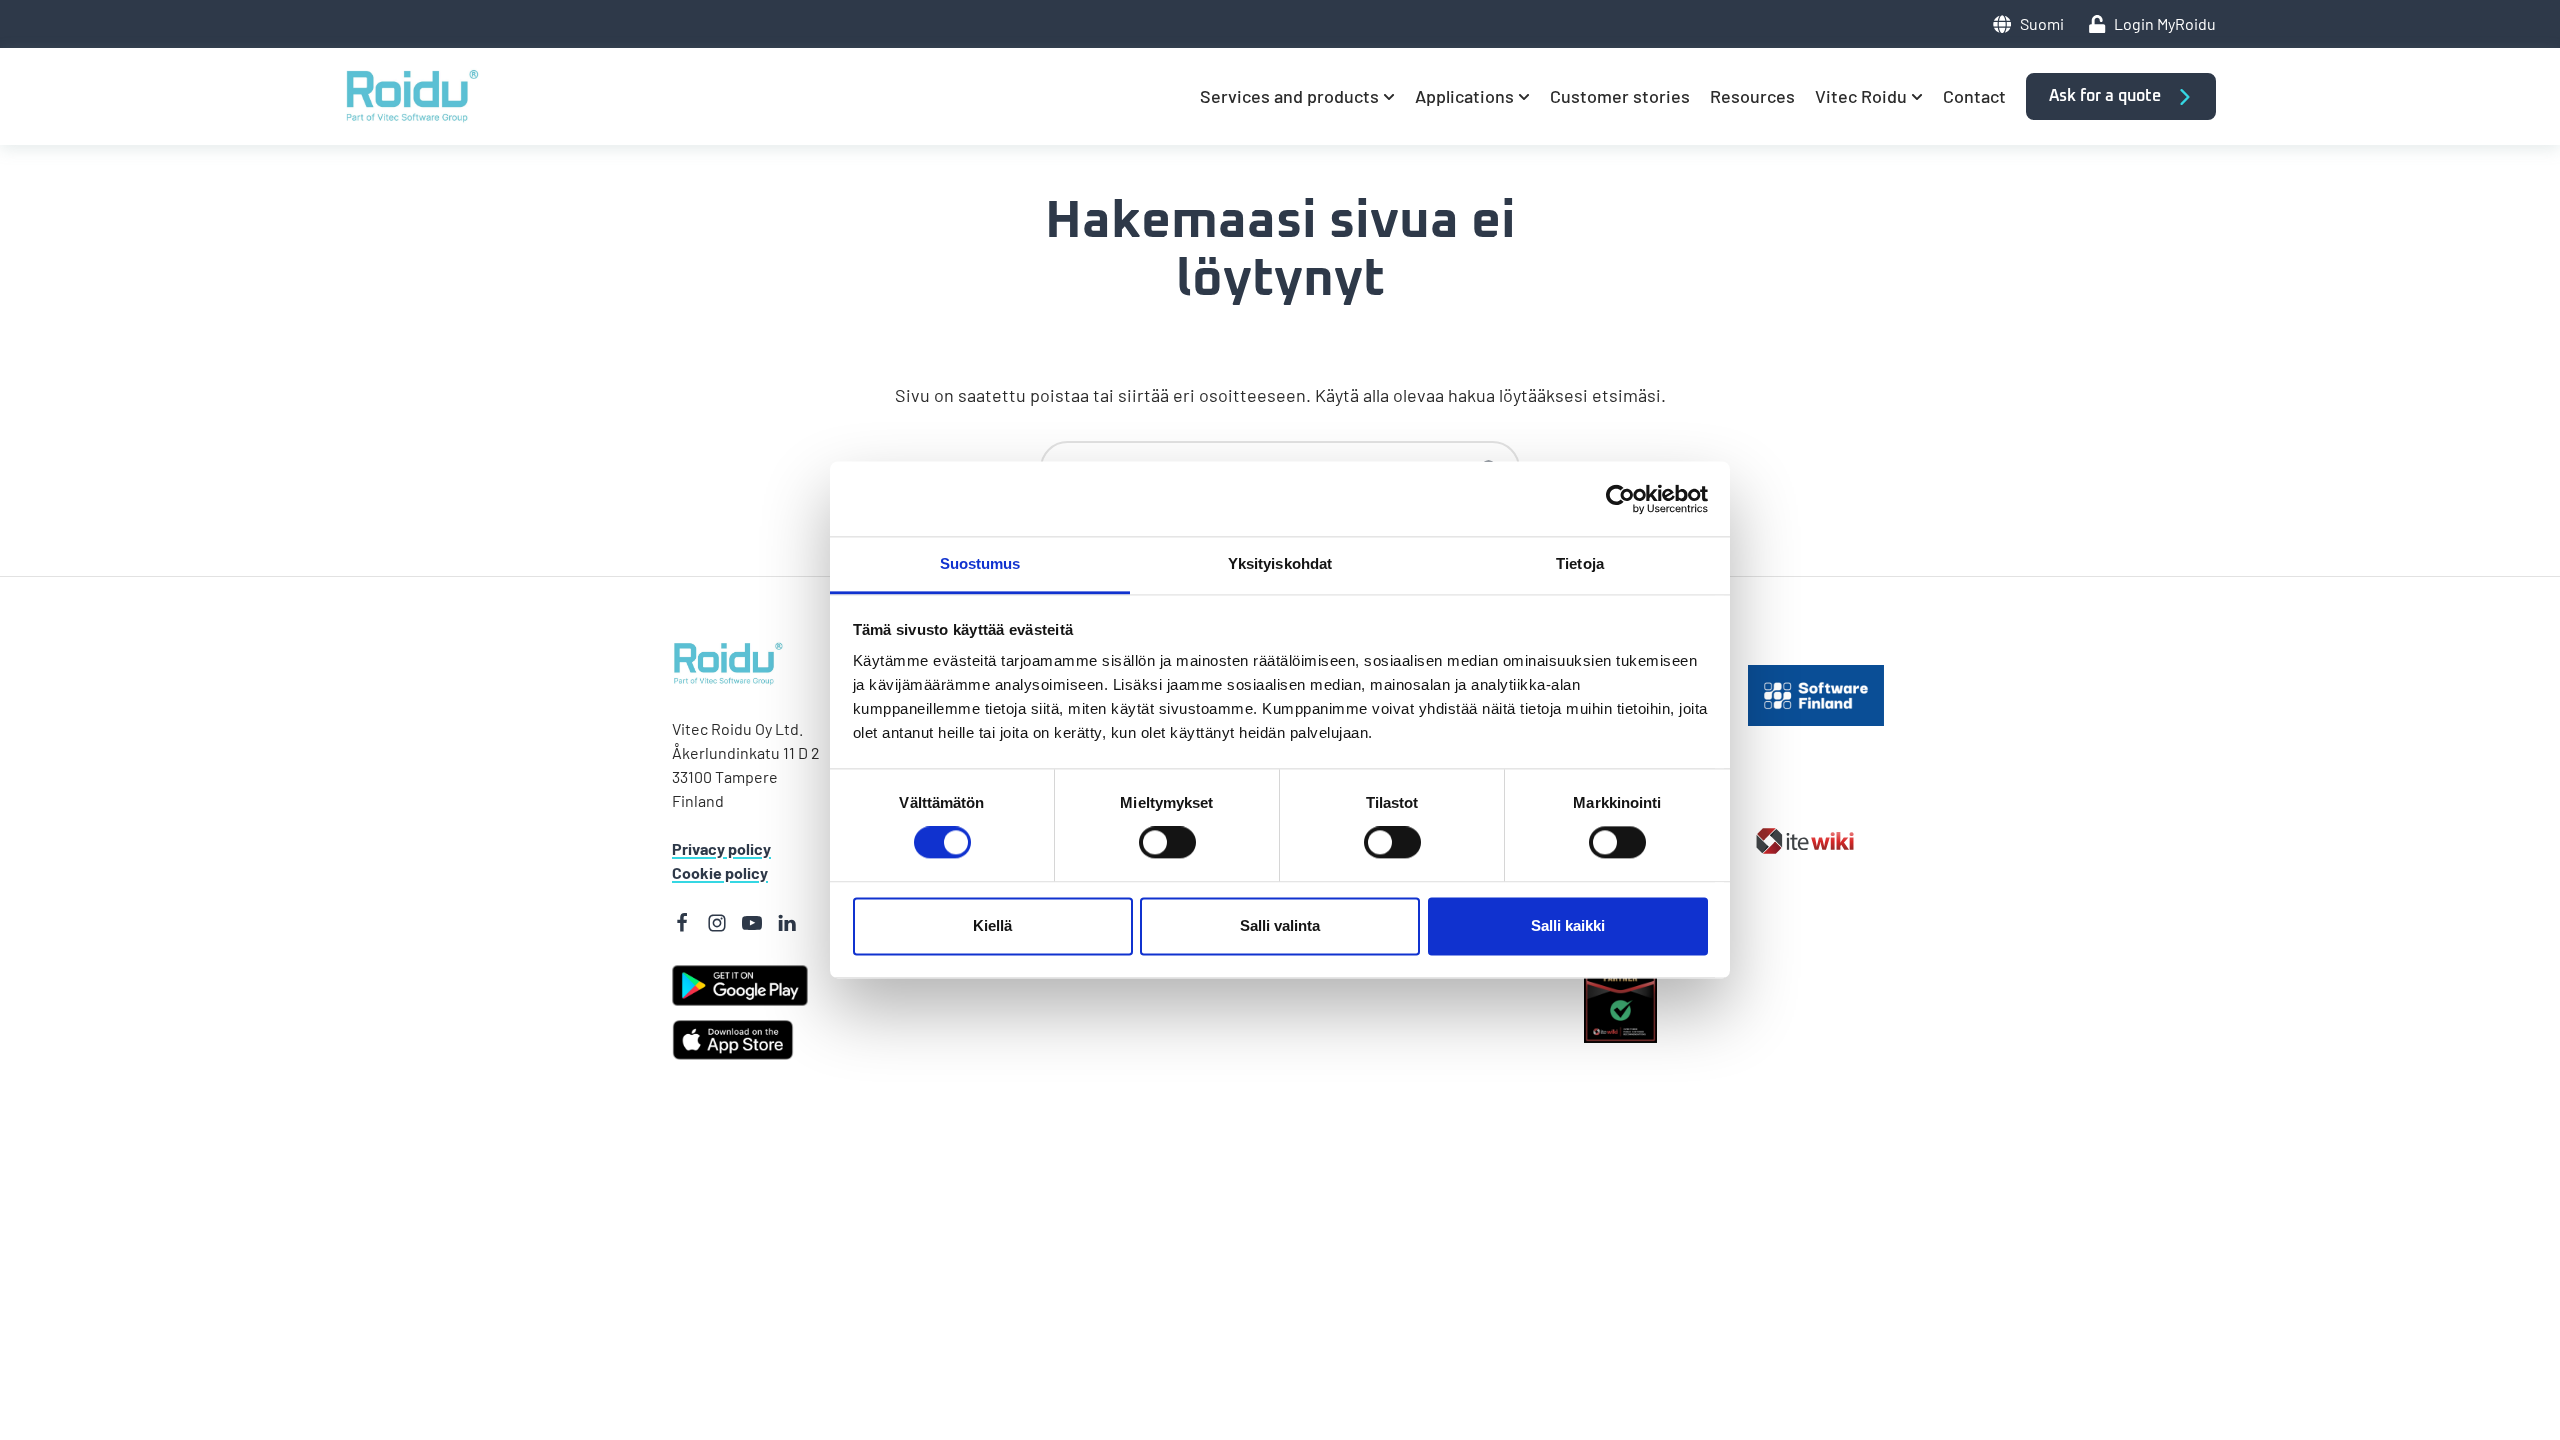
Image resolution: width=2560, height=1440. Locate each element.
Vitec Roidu (1861, 96)
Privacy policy (721, 848)
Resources (1752, 96)
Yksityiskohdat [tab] (1280, 563)
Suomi (2041, 23)
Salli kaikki (1568, 925)
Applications (1464, 96)
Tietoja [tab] (1580, 563)
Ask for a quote (2107, 96)
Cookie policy (720, 872)
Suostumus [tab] (980, 563)
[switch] (1140, 843)
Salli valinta (1280, 925)
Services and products (1289, 96)
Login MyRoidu (2165, 23)
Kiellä (992, 925)
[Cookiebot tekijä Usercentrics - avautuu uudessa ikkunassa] (1620, 499)
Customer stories (1620, 96)
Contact (1974, 96)
